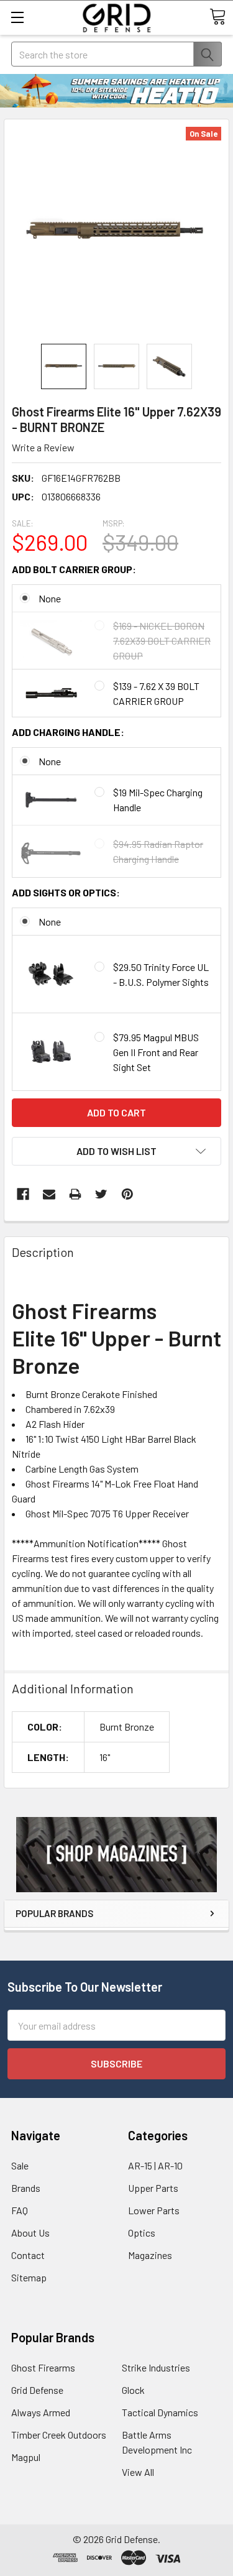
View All (138, 2472)
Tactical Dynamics (160, 2412)
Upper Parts (153, 2188)
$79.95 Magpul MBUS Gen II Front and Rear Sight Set (156, 1052)
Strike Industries (156, 2367)
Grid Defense (37, 2390)
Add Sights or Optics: (66, 892)
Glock (133, 2390)
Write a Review (43, 447)
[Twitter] (101, 1194)
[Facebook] (23, 1194)
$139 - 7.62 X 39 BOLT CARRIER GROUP (156, 693)
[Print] (75, 1194)
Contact (28, 2255)
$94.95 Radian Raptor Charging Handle (158, 851)
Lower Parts (154, 2210)
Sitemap (29, 2277)
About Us (30, 2233)
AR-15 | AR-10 (155, 2165)
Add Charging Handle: (68, 732)
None (50, 598)
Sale (20, 2165)
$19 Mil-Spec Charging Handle (158, 800)
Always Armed (41, 2412)
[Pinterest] (127, 1194)
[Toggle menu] (17, 17)
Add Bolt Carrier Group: (74, 569)
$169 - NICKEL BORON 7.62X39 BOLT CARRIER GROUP (162, 641)
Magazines (150, 2255)
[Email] (49, 1194)
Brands (26, 2188)
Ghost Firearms (43, 2367)
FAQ (20, 2210)
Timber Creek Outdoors (59, 2435)
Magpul (26, 2457)
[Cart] (217, 17)
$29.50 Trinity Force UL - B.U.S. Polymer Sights (161, 974)
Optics (142, 2233)
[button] (116, 1855)
